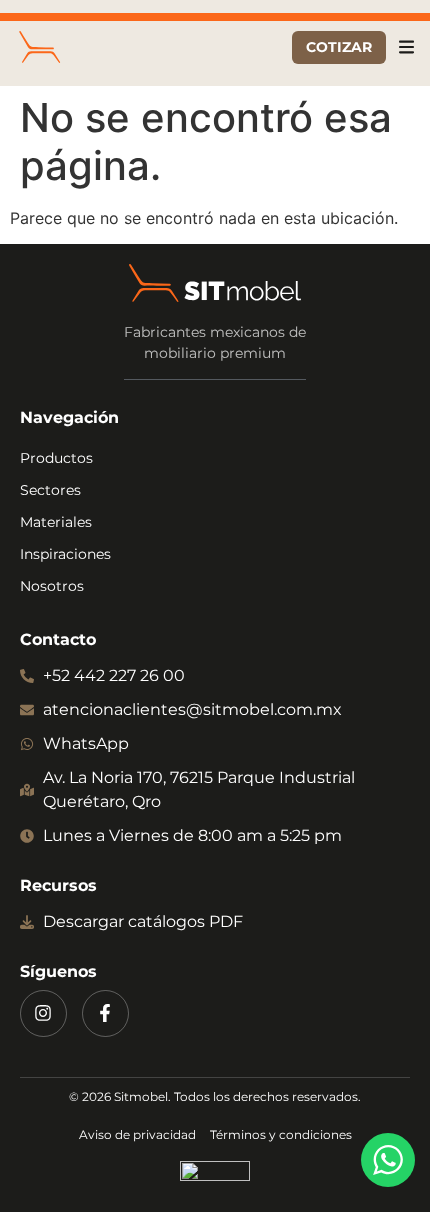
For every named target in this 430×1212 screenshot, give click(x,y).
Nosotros (52, 586)
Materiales (56, 522)
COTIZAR (339, 47)
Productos (56, 458)
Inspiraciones (65, 554)
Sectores (50, 490)
